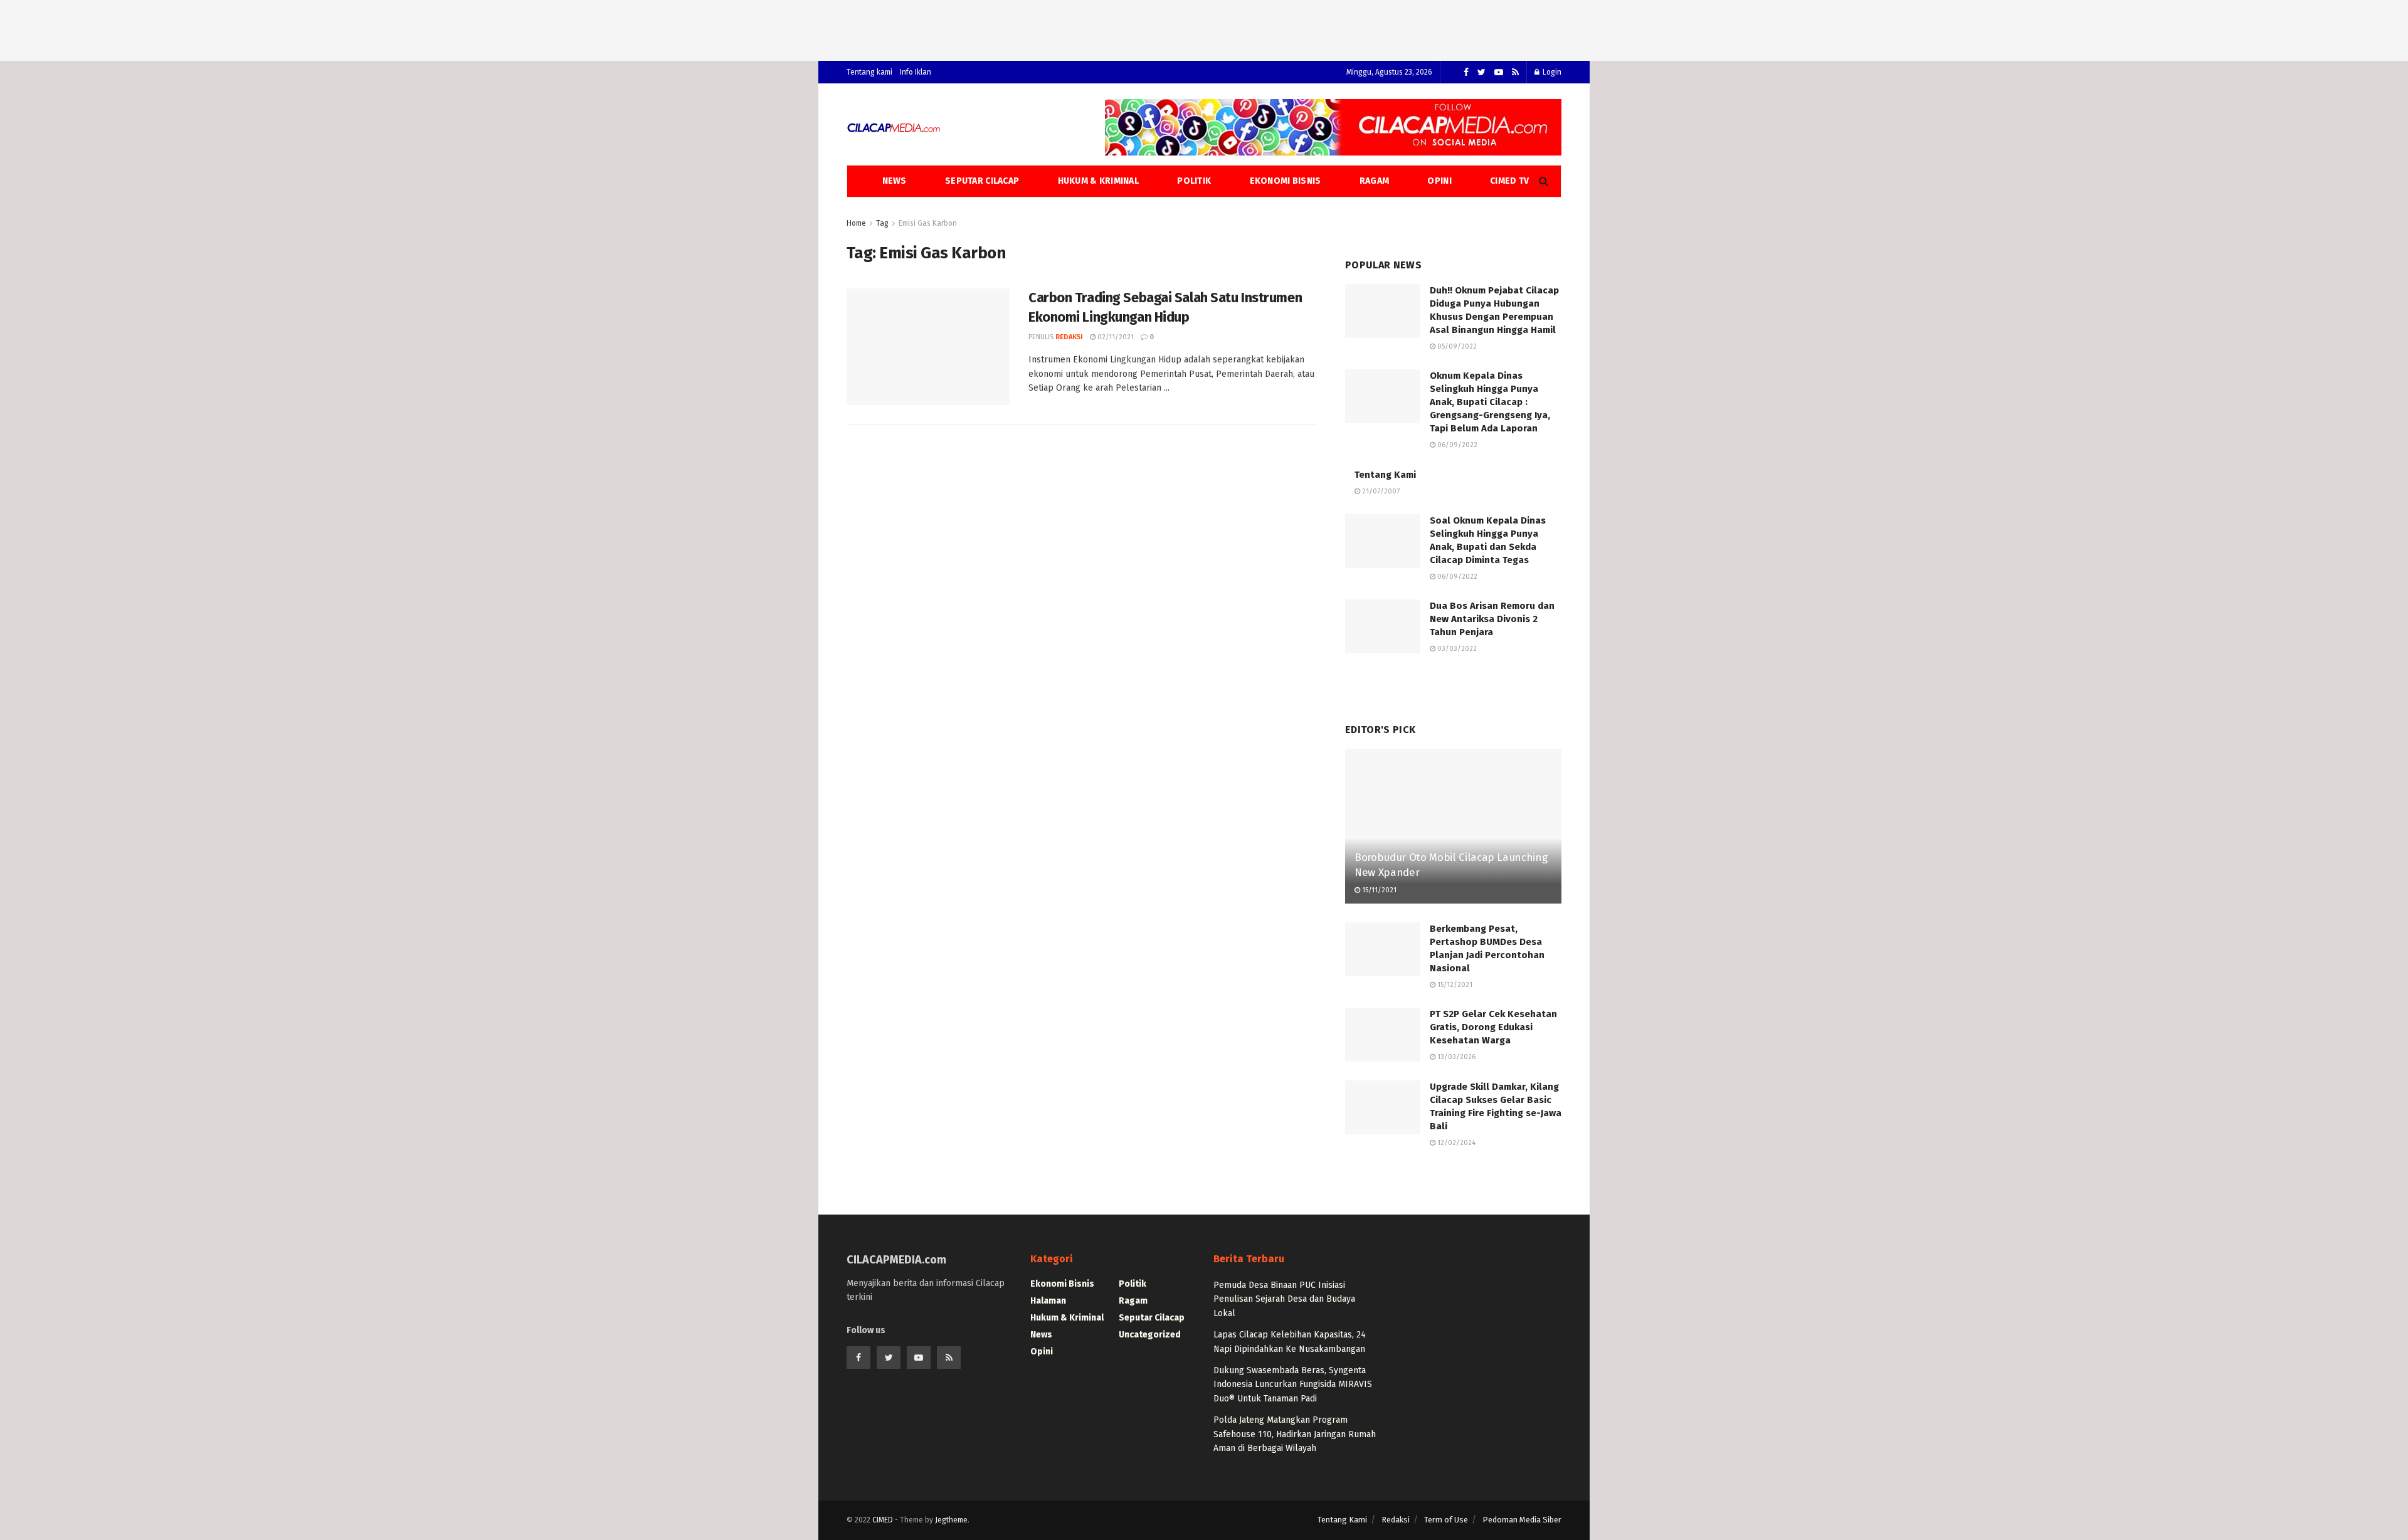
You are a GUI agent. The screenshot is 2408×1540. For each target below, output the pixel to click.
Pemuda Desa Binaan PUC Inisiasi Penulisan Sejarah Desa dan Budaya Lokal (1284, 1299)
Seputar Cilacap (982, 181)
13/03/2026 (1455, 1057)
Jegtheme (951, 1520)
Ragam (1374, 181)
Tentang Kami (1385, 475)
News (895, 181)
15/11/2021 (1378, 890)
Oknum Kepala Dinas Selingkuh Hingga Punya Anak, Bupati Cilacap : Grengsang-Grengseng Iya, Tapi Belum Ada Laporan (1490, 402)
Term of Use (1446, 1520)
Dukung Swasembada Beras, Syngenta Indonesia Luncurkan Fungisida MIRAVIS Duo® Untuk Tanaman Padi (1293, 1384)
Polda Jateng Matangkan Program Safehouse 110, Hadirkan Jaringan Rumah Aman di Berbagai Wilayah (1295, 1434)
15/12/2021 (1454, 985)
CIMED (883, 1520)
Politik (1194, 181)
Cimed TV (1509, 181)
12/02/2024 (1455, 1143)
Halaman (1048, 1301)
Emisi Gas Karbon (928, 223)
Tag (882, 223)
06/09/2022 (1456, 445)
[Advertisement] (1204, 28)
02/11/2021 (1115, 337)
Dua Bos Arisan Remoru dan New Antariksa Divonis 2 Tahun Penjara (1492, 619)
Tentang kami (869, 72)
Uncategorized (1150, 1335)
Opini (1439, 181)
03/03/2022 (1456, 649)
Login (1551, 72)
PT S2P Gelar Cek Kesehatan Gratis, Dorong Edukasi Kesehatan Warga (1493, 1027)
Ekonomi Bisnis (1286, 181)
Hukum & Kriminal (1098, 181)
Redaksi (1069, 337)
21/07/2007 (1380, 491)
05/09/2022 (1456, 346)
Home (856, 223)
